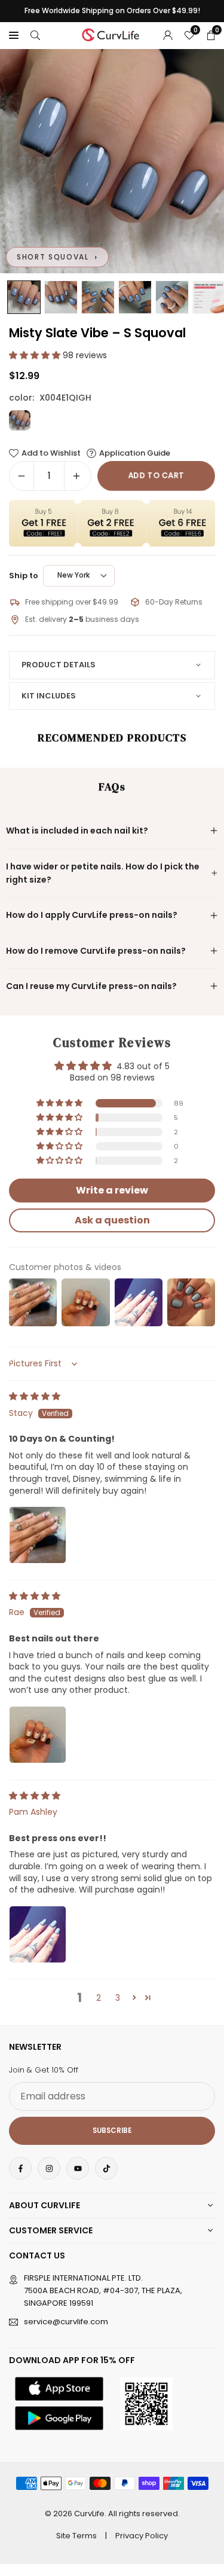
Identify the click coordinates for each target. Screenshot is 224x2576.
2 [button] (99, 1998)
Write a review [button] (112, 1190)
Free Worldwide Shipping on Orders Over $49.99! (112, 11)
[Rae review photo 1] (38, 1735)
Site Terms (76, 2536)
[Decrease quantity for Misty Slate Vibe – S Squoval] (22, 476)
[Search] (35, 35)
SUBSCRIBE (112, 2131)
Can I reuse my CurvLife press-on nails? (91, 986)
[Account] (168, 35)
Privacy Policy (142, 2536)
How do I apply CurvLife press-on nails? (92, 915)
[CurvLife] (112, 34)
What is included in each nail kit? (77, 831)
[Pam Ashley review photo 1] (38, 1934)
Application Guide (135, 453)
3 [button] (118, 1998)
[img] (35, 1396)
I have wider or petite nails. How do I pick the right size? (103, 873)
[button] (14, 35)
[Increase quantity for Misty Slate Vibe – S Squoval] (76, 476)
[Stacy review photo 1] (38, 1535)
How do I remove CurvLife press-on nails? (96, 951)
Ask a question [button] (112, 1220)
